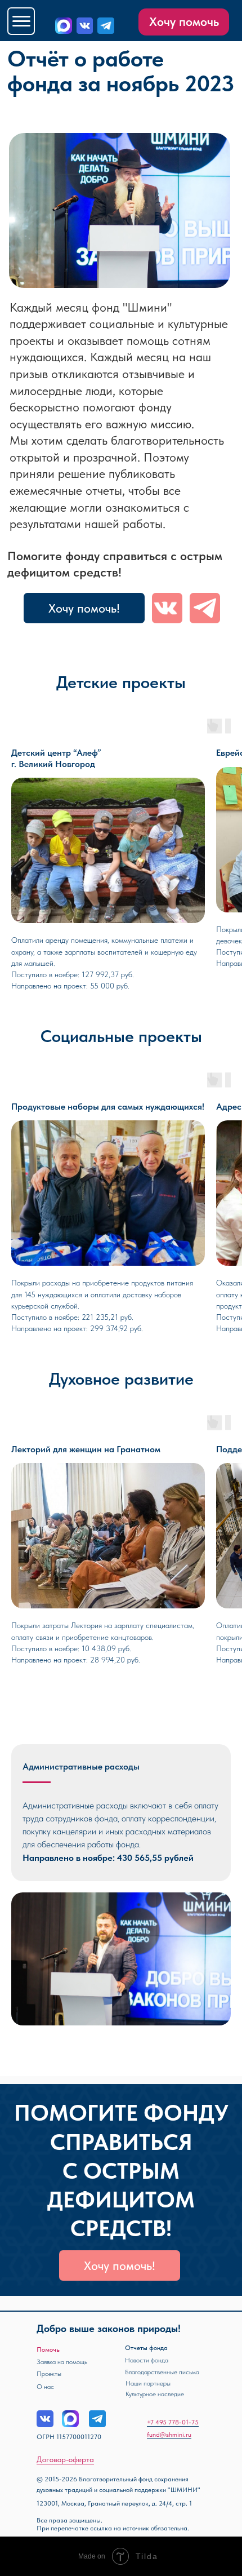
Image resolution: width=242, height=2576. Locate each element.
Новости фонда (147, 2360)
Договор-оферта (65, 2459)
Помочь (48, 2349)
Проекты (49, 2374)
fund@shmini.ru (169, 2435)
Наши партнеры (148, 2383)
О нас (45, 2387)
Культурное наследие (155, 2394)
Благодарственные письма (162, 2372)
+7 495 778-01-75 (173, 2422)
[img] (85, 26)
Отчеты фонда (146, 2348)
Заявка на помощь (62, 2362)
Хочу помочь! (84, 608)
